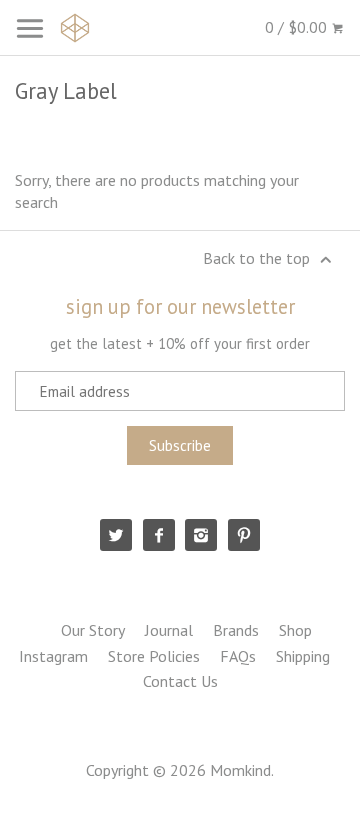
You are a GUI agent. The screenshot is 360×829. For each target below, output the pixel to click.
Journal (169, 630)
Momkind (240, 770)
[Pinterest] (244, 535)
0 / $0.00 (298, 27)
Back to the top (258, 258)
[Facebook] (159, 535)
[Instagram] (201, 535)
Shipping (303, 656)
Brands (236, 630)
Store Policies (154, 656)
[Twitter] (116, 535)
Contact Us (180, 681)
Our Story (93, 630)
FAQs (238, 656)
